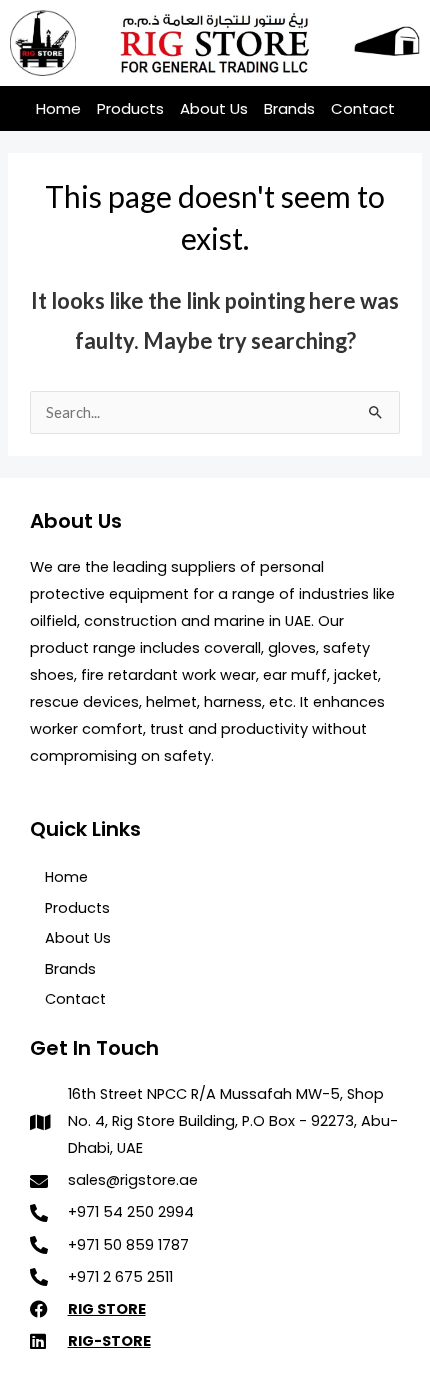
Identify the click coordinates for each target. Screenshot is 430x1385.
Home (58, 108)
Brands (289, 108)
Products (130, 108)
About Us (214, 108)
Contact (363, 108)
